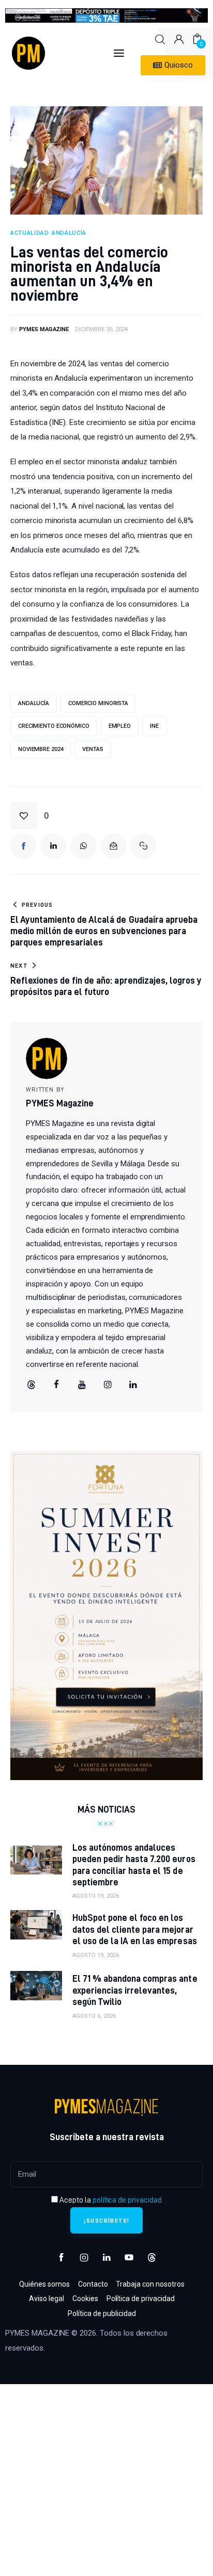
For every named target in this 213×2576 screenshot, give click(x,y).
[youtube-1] (129, 2258)
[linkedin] (133, 1385)
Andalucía (34, 703)
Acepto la (110, 2200)
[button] (30, 816)
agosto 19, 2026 (96, 1896)
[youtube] (82, 1385)
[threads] (31, 1385)
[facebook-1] (62, 2258)
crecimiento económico (54, 726)
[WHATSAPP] (83, 846)
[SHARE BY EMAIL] (114, 846)
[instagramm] (108, 1385)
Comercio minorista (98, 703)
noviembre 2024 (41, 749)
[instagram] (84, 2258)
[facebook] (56, 1385)
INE (154, 726)
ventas (93, 749)
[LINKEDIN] (53, 846)
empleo (120, 726)
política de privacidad (127, 2200)
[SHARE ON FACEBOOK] (23, 846)
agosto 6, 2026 (94, 2016)
